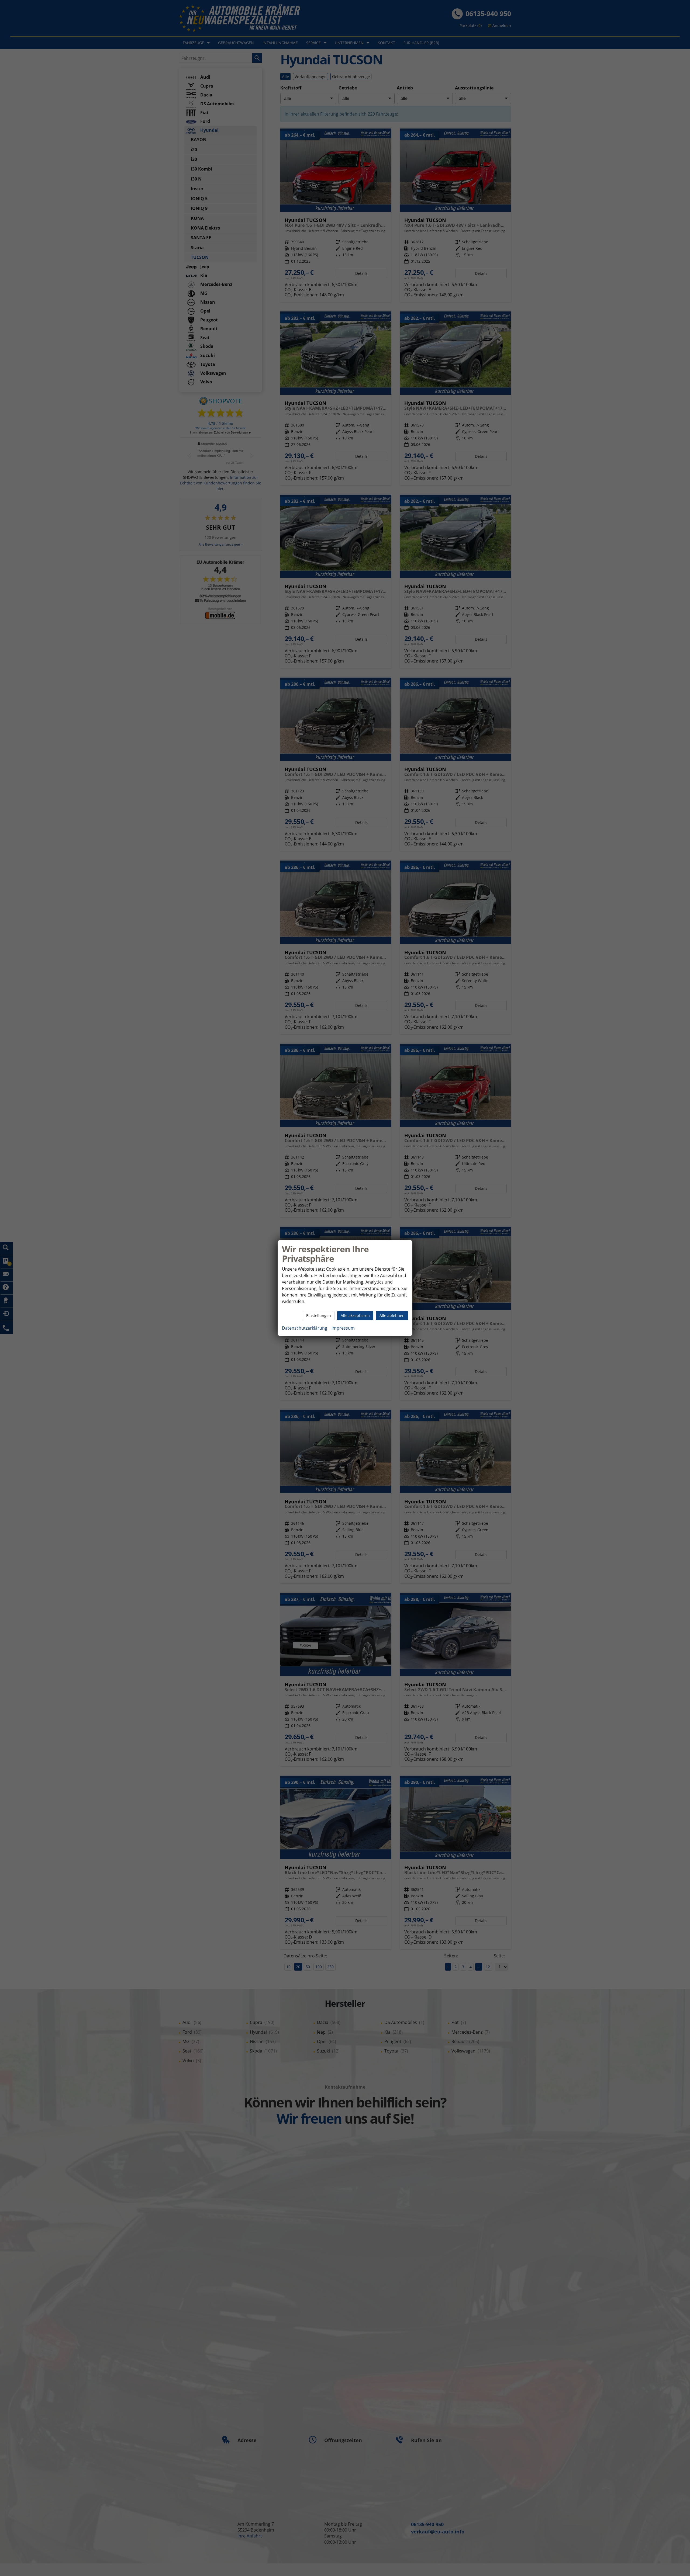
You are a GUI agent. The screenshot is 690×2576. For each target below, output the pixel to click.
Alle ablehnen (392, 1315)
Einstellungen (319, 1315)
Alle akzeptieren (355, 1315)
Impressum (343, 1328)
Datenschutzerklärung (305, 1328)
